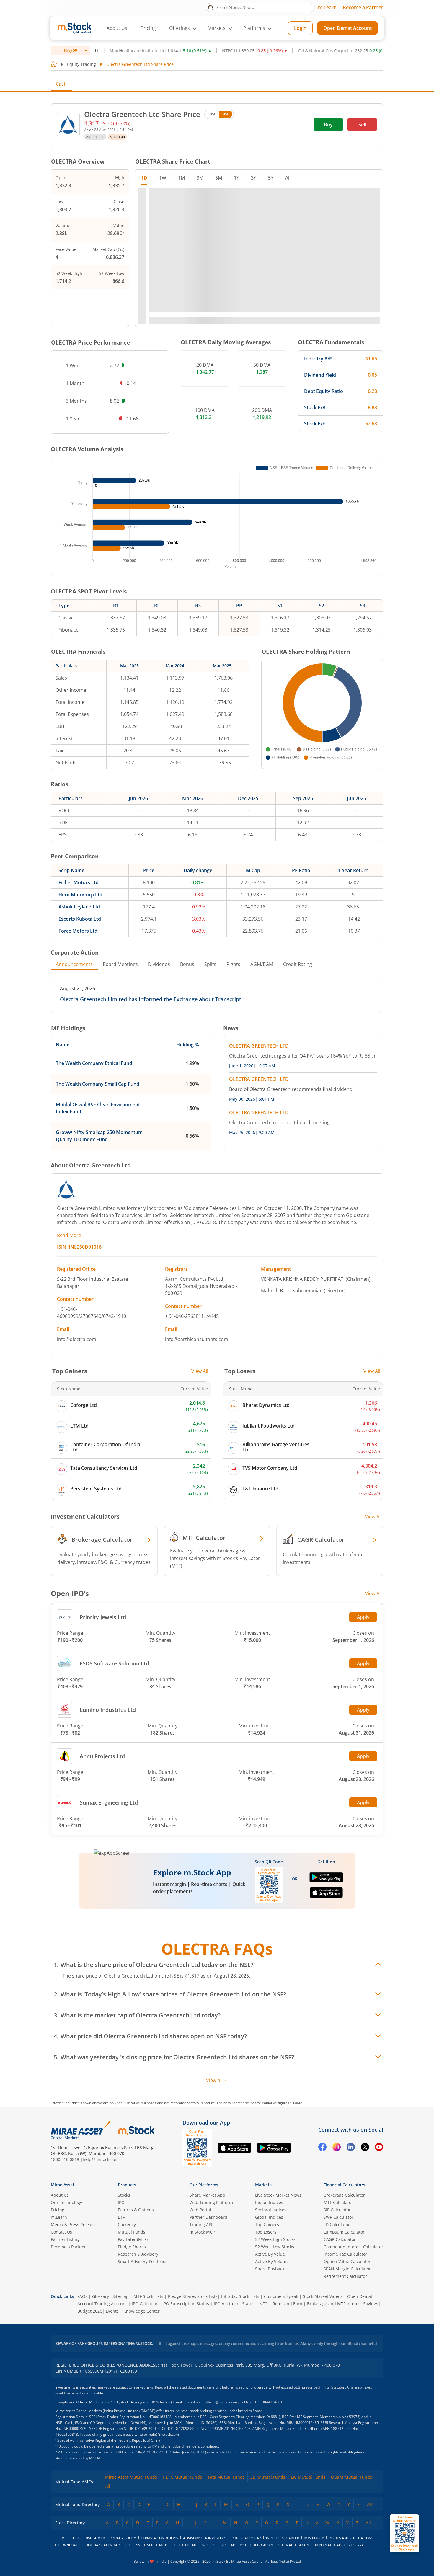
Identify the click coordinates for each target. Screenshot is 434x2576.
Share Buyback (270, 2269)
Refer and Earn (287, 2304)
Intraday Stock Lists (240, 2296)
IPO (121, 2202)
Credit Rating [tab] (298, 964)
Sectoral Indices (271, 2210)
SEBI (151, 2545)
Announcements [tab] (74, 964)
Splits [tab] (210, 964)
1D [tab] (144, 178)
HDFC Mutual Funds (182, 2477)
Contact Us (61, 2232)
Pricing (148, 28)
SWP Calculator (338, 2217)
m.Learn (327, 7)
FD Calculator (337, 2225)
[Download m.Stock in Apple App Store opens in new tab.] (326, 1895)
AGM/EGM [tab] (262, 964)
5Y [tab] (271, 178)
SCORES (209, 2545)
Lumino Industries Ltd (108, 1710)
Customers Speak (281, 2296)
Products (127, 2185)
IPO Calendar (145, 2304)
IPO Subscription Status (186, 2304)
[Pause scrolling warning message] (160, 2344)
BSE (213, 114)
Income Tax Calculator (345, 2254)
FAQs (82, 2296)
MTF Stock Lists (148, 2296)
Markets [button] (217, 28)
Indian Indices (269, 2202)
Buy (328, 125)
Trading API (201, 2225)
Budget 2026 (90, 2311)
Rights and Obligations (351, 2538)
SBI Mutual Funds (268, 2477)
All (108, 2486)
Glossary (101, 2296)
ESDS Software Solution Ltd (114, 1663)
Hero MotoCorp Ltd (80, 895)
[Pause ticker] (96, 50)
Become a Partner (363, 7)
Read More (69, 1235)
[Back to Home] (54, 64)
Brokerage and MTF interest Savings (343, 2304)
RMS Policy (314, 2538)
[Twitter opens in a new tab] (365, 2148)
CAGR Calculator (340, 2239)
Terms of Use (67, 2538)
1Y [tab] (236, 178)
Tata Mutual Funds (226, 2477)
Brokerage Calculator (344, 2195)
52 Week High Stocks (275, 2239)
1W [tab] (163, 178)
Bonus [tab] (187, 964)
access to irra (350, 2545)
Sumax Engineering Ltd (109, 1802)
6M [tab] (219, 178)
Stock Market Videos (323, 2296)
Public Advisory (246, 2538)
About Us (117, 28)
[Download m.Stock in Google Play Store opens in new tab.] (326, 1880)
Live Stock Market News (278, 2195)
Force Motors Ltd (78, 931)
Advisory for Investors (205, 2538)
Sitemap (121, 2296)
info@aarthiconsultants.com (197, 1339)
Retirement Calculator (345, 2276)
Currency (127, 2225)
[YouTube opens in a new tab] (379, 2148)
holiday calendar (102, 2545)
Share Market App (207, 2195)
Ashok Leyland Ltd (79, 907)
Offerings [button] (180, 28)
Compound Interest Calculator (353, 2247)
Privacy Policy (123, 2538)
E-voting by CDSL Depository (247, 2545)
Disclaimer (95, 2538)
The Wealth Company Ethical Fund (94, 1063)
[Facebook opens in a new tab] (322, 2148)
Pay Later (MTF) (133, 2239)
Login (300, 28)
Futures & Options (136, 2210)
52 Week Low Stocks (275, 2247)
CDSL (176, 2545)
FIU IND (191, 2545)
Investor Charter (283, 2538)
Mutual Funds (132, 2232)
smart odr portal (315, 2545)
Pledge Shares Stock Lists (193, 2296)
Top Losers (266, 2232)
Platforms (254, 28)
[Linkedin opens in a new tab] (351, 2148)
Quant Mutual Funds (351, 2477)
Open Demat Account (347, 28)
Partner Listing (65, 2239)
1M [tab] (181, 178)
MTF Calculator (338, 2202)
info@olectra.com (77, 1339)
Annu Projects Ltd (102, 1756)
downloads (69, 2545)
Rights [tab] (233, 964)
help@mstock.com (101, 2159)
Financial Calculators (344, 2185)
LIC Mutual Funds (308, 2477)
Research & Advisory (138, 2254)
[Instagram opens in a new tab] (337, 2148)
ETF (121, 2217)
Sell (362, 125)
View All (200, 1371)
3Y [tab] (254, 178)
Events (112, 2311)
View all (214, 2080)
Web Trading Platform (211, 2202)
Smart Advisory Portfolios (143, 2261)
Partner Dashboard (208, 2217)
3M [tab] (200, 178)
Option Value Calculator (347, 2261)
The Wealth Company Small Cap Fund (98, 1084)
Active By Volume (272, 2261)
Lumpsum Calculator (344, 2232)
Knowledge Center (142, 2311)
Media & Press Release (73, 2225)
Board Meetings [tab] (120, 964)
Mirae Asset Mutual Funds (131, 2477)
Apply (363, 1617)
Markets (263, 2185)
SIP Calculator (337, 2210)
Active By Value (270, 2254)
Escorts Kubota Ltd (80, 919)
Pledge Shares (132, 2247)
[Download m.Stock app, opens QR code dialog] (404, 2533)
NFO (263, 2304)
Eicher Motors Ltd (79, 882)
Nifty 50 (71, 50)
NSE (226, 114)
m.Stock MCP (202, 2232)
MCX (163, 2545)
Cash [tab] (61, 84)
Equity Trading (81, 64)
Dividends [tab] (159, 964)
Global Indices (269, 2217)
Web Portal (200, 2210)
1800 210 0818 (65, 2159)
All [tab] (288, 178)
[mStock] (136, 2130)
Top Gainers (267, 2225)
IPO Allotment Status (234, 2304)
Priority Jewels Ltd (103, 1617)
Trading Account (111, 2304)
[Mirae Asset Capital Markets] (81, 2130)
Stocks (124, 2195)
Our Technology (66, 2202)
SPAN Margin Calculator (347, 2269)
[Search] (211, 7)
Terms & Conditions (160, 2538)
